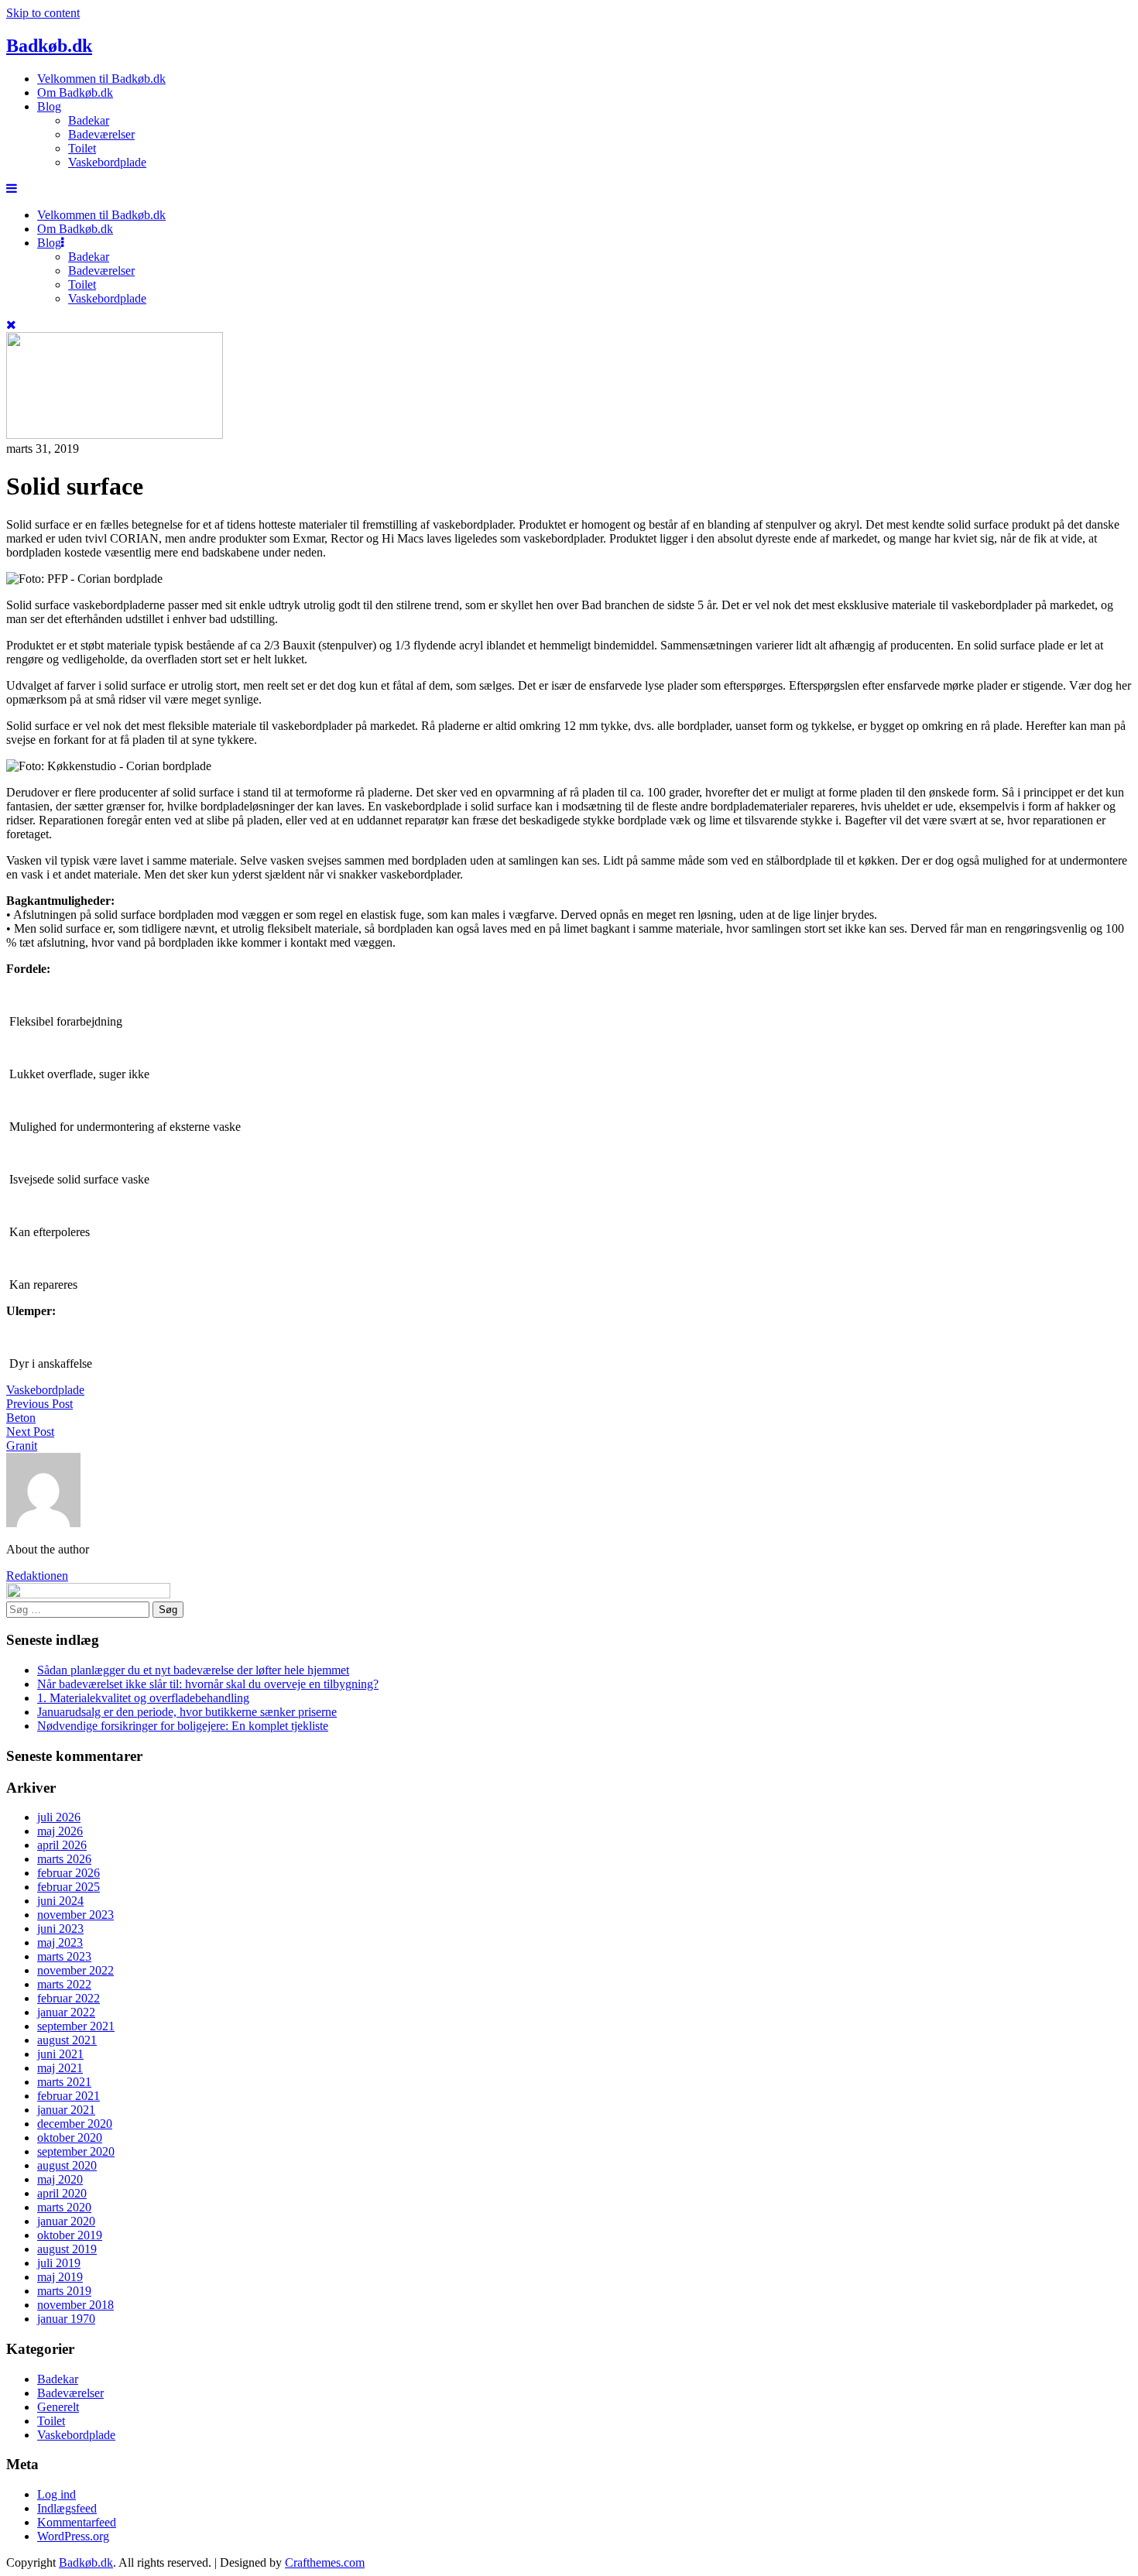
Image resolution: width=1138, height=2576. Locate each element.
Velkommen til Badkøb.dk (101, 79)
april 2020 (62, 2193)
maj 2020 (60, 2179)
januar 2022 (66, 2012)
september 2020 (76, 2151)
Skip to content (43, 13)
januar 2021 (66, 2110)
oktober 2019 (70, 2235)
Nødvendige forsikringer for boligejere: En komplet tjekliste (183, 1726)
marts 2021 (64, 2082)
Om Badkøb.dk (75, 92)
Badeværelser (101, 134)
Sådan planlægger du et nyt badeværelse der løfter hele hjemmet (193, 1670)
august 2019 (67, 2249)
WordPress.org (73, 2536)
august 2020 (67, 2165)
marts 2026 (64, 1859)
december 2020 (75, 2124)
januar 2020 (66, 2221)
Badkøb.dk (49, 46)
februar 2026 (69, 1873)
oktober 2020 (70, 2138)
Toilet (82, 148)
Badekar (89, 120)
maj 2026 (60, 1831)
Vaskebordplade (107, 162)
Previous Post (39, 1404)
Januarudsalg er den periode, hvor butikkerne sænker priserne (187, 1712)
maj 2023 (60, 1942)
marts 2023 (64, 1956)
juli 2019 (59, 2263)
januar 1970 (66, 2319)
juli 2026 (59, 1817)
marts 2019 (64, 2291)
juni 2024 (60, 1901)
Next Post (30, 1432)
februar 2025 (69, 1887)
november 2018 (75, 2305)
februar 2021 (69, 2096)
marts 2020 (64, 2207)
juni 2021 (60, 2054)
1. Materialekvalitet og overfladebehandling (143, 1698)
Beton (21, 1418)
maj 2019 (60, 2277)
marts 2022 (64, 1984)
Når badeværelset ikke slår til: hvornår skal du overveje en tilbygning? (208, 1684)
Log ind (57, 2494)
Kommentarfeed (77, 2522)
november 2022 (75, 1970)
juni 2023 (60, 1929)
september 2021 (76, 2026)
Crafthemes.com (325, 2562)
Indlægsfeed (67, 2508)
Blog (49, 106)
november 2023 (75, 1915)
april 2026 (62, 1845)
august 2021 (67, 2040)
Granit (22, 1446)
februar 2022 (69, 1998)
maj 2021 (60, 2068)
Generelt (58, 2407)
